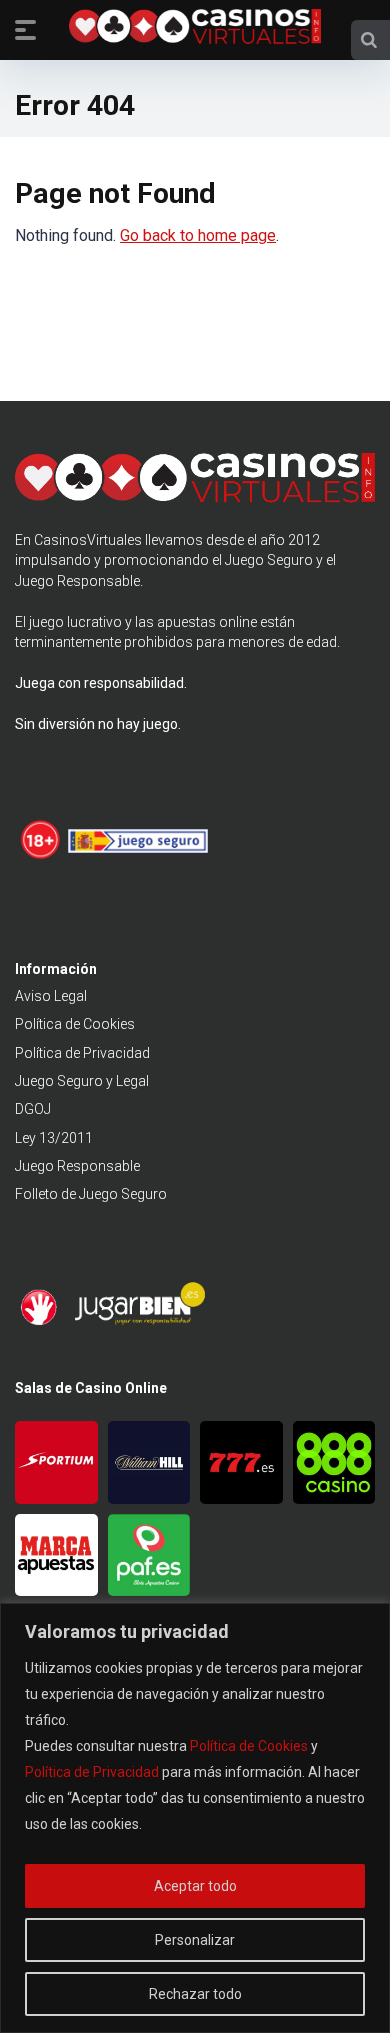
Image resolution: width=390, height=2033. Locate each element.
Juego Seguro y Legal (82, 1081)
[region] (195, 1818)
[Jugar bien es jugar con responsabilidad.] (138, 1322)
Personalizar (195, 1940)
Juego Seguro (269, 560)
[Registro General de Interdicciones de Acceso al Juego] (41, 1322)
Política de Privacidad (92, 1772)
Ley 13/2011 (54, 1138)
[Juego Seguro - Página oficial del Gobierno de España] (138, 856)
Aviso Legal (51, 996)
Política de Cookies (249, 1746)
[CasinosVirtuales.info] (195, 29)
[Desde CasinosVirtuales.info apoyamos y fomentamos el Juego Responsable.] (41, 856)
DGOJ (33, 1109)
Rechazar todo (195, 1994)
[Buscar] (369, 40)
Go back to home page (198, 235)
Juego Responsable (77, 1166)
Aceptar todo (195, 1886)
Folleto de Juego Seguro (91, 1194)
